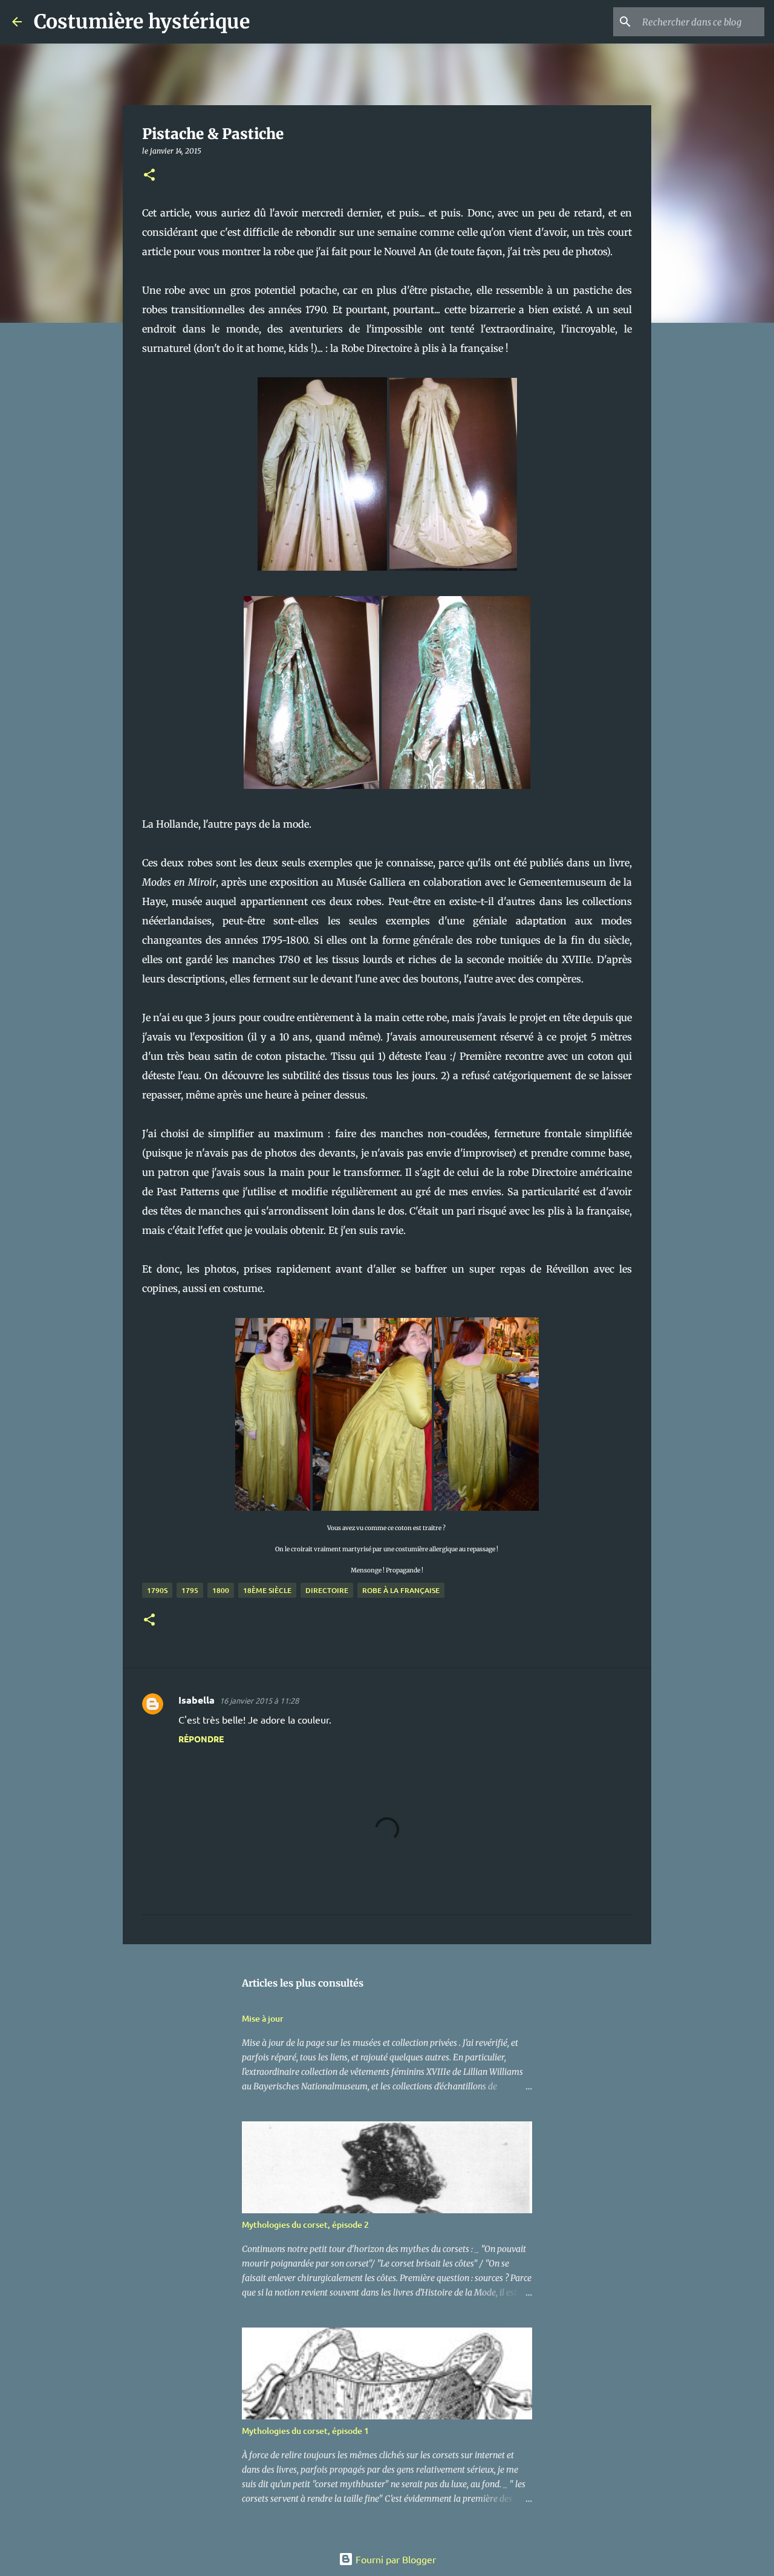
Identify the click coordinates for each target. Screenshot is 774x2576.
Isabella (197, 1700)
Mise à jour (263, 2018)
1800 (221, 1590)
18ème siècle (267, 1590)
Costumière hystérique (142, 22)
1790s (157, 1590)
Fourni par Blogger (395, 2559)
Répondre (201, 1739)
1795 (190, 1590)
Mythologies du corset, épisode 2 (305, 2224)
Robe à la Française (401, 1590)
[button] (149, 176)
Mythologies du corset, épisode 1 (305, 2431)
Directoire (327, 1590)
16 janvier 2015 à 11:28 (259, 1700)
